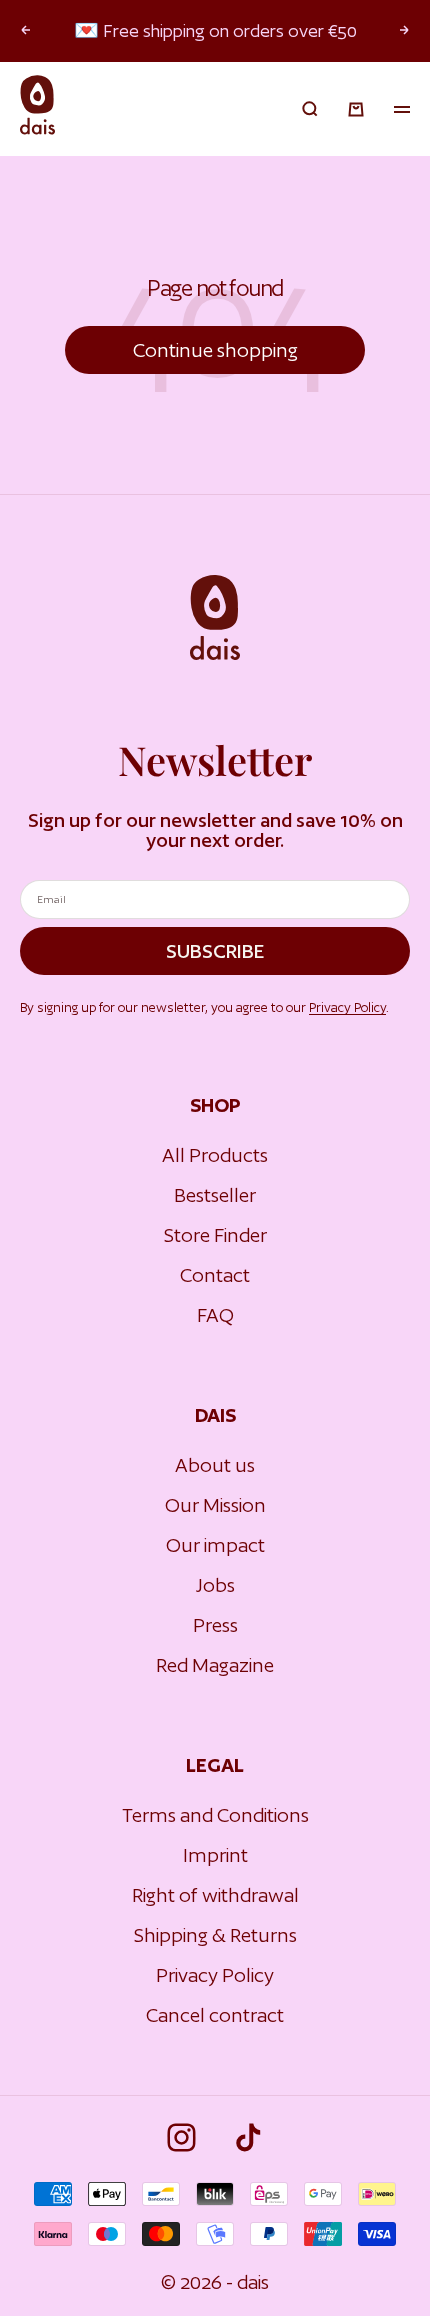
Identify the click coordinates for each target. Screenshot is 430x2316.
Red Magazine (215, 1665)
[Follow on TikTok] (248, 2137)
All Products (215, 1155)
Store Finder (215, 1235)
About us (215, 1465)
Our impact (215, 1545)
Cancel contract (215, 2015)
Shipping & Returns (215, 1935)
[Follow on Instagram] (181, 2137)
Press (215, 1625)
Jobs (215, 1585)
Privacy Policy (347, 1007)
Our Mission (215, 1505)
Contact (215, 1275)
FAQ (215, 1315)
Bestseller (215, 1195)
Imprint (215, 1855)
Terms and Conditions (215, 1815)
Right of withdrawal (215, 1895)
